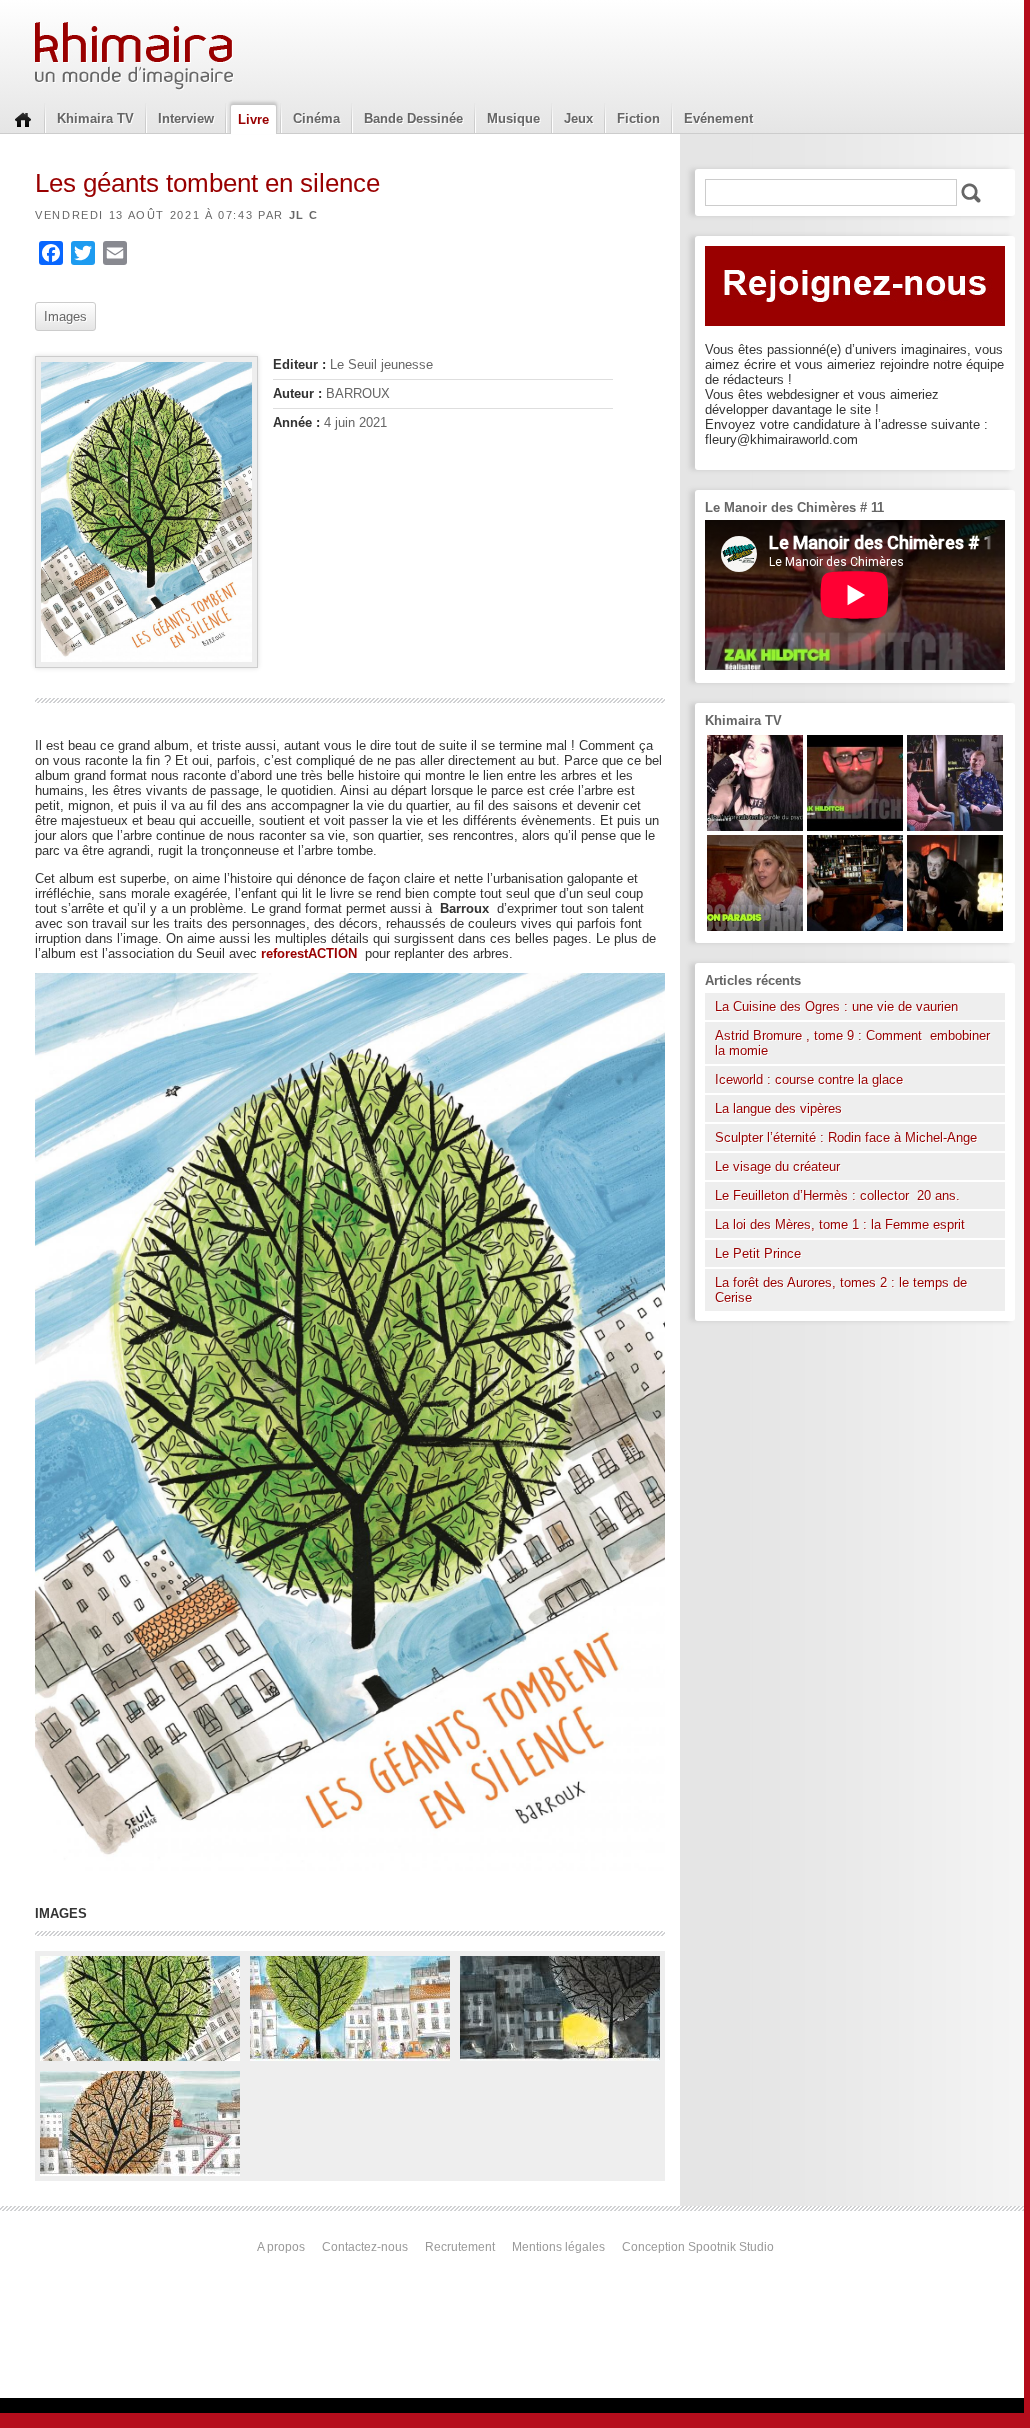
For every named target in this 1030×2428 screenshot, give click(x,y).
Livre (253, 119)
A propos (281, 2247)
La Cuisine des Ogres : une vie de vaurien (836, 1006)
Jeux (578, 118)
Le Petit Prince (758, 1253)
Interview (186, 118)
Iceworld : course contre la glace (809, 1079)
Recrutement (460, 2247)
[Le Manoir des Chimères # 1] (955, 826)
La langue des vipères (778, 1108)
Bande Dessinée (413, 118)
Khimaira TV (95, 118)
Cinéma (316, 118)
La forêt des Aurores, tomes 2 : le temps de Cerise (841, 1290)
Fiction (638, 118)
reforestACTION (313, 953)
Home (23, 118)
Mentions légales (558, 2247)
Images (65, 316)
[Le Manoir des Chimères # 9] (755, 926)
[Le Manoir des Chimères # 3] (955, 926)
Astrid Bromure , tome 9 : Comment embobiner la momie (852, 1043)
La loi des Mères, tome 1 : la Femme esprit (840, 1224)
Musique (513, 118)
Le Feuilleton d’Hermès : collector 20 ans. (839, 1195)
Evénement (718, 118)
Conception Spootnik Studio (698, 2247)
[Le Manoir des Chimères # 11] (855, 826)
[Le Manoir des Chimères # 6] (855, 926)
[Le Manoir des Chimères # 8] (755, 826)
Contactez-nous (365, 2247)
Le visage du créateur (777, 1166)
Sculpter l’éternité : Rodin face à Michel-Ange (846, 1137)
